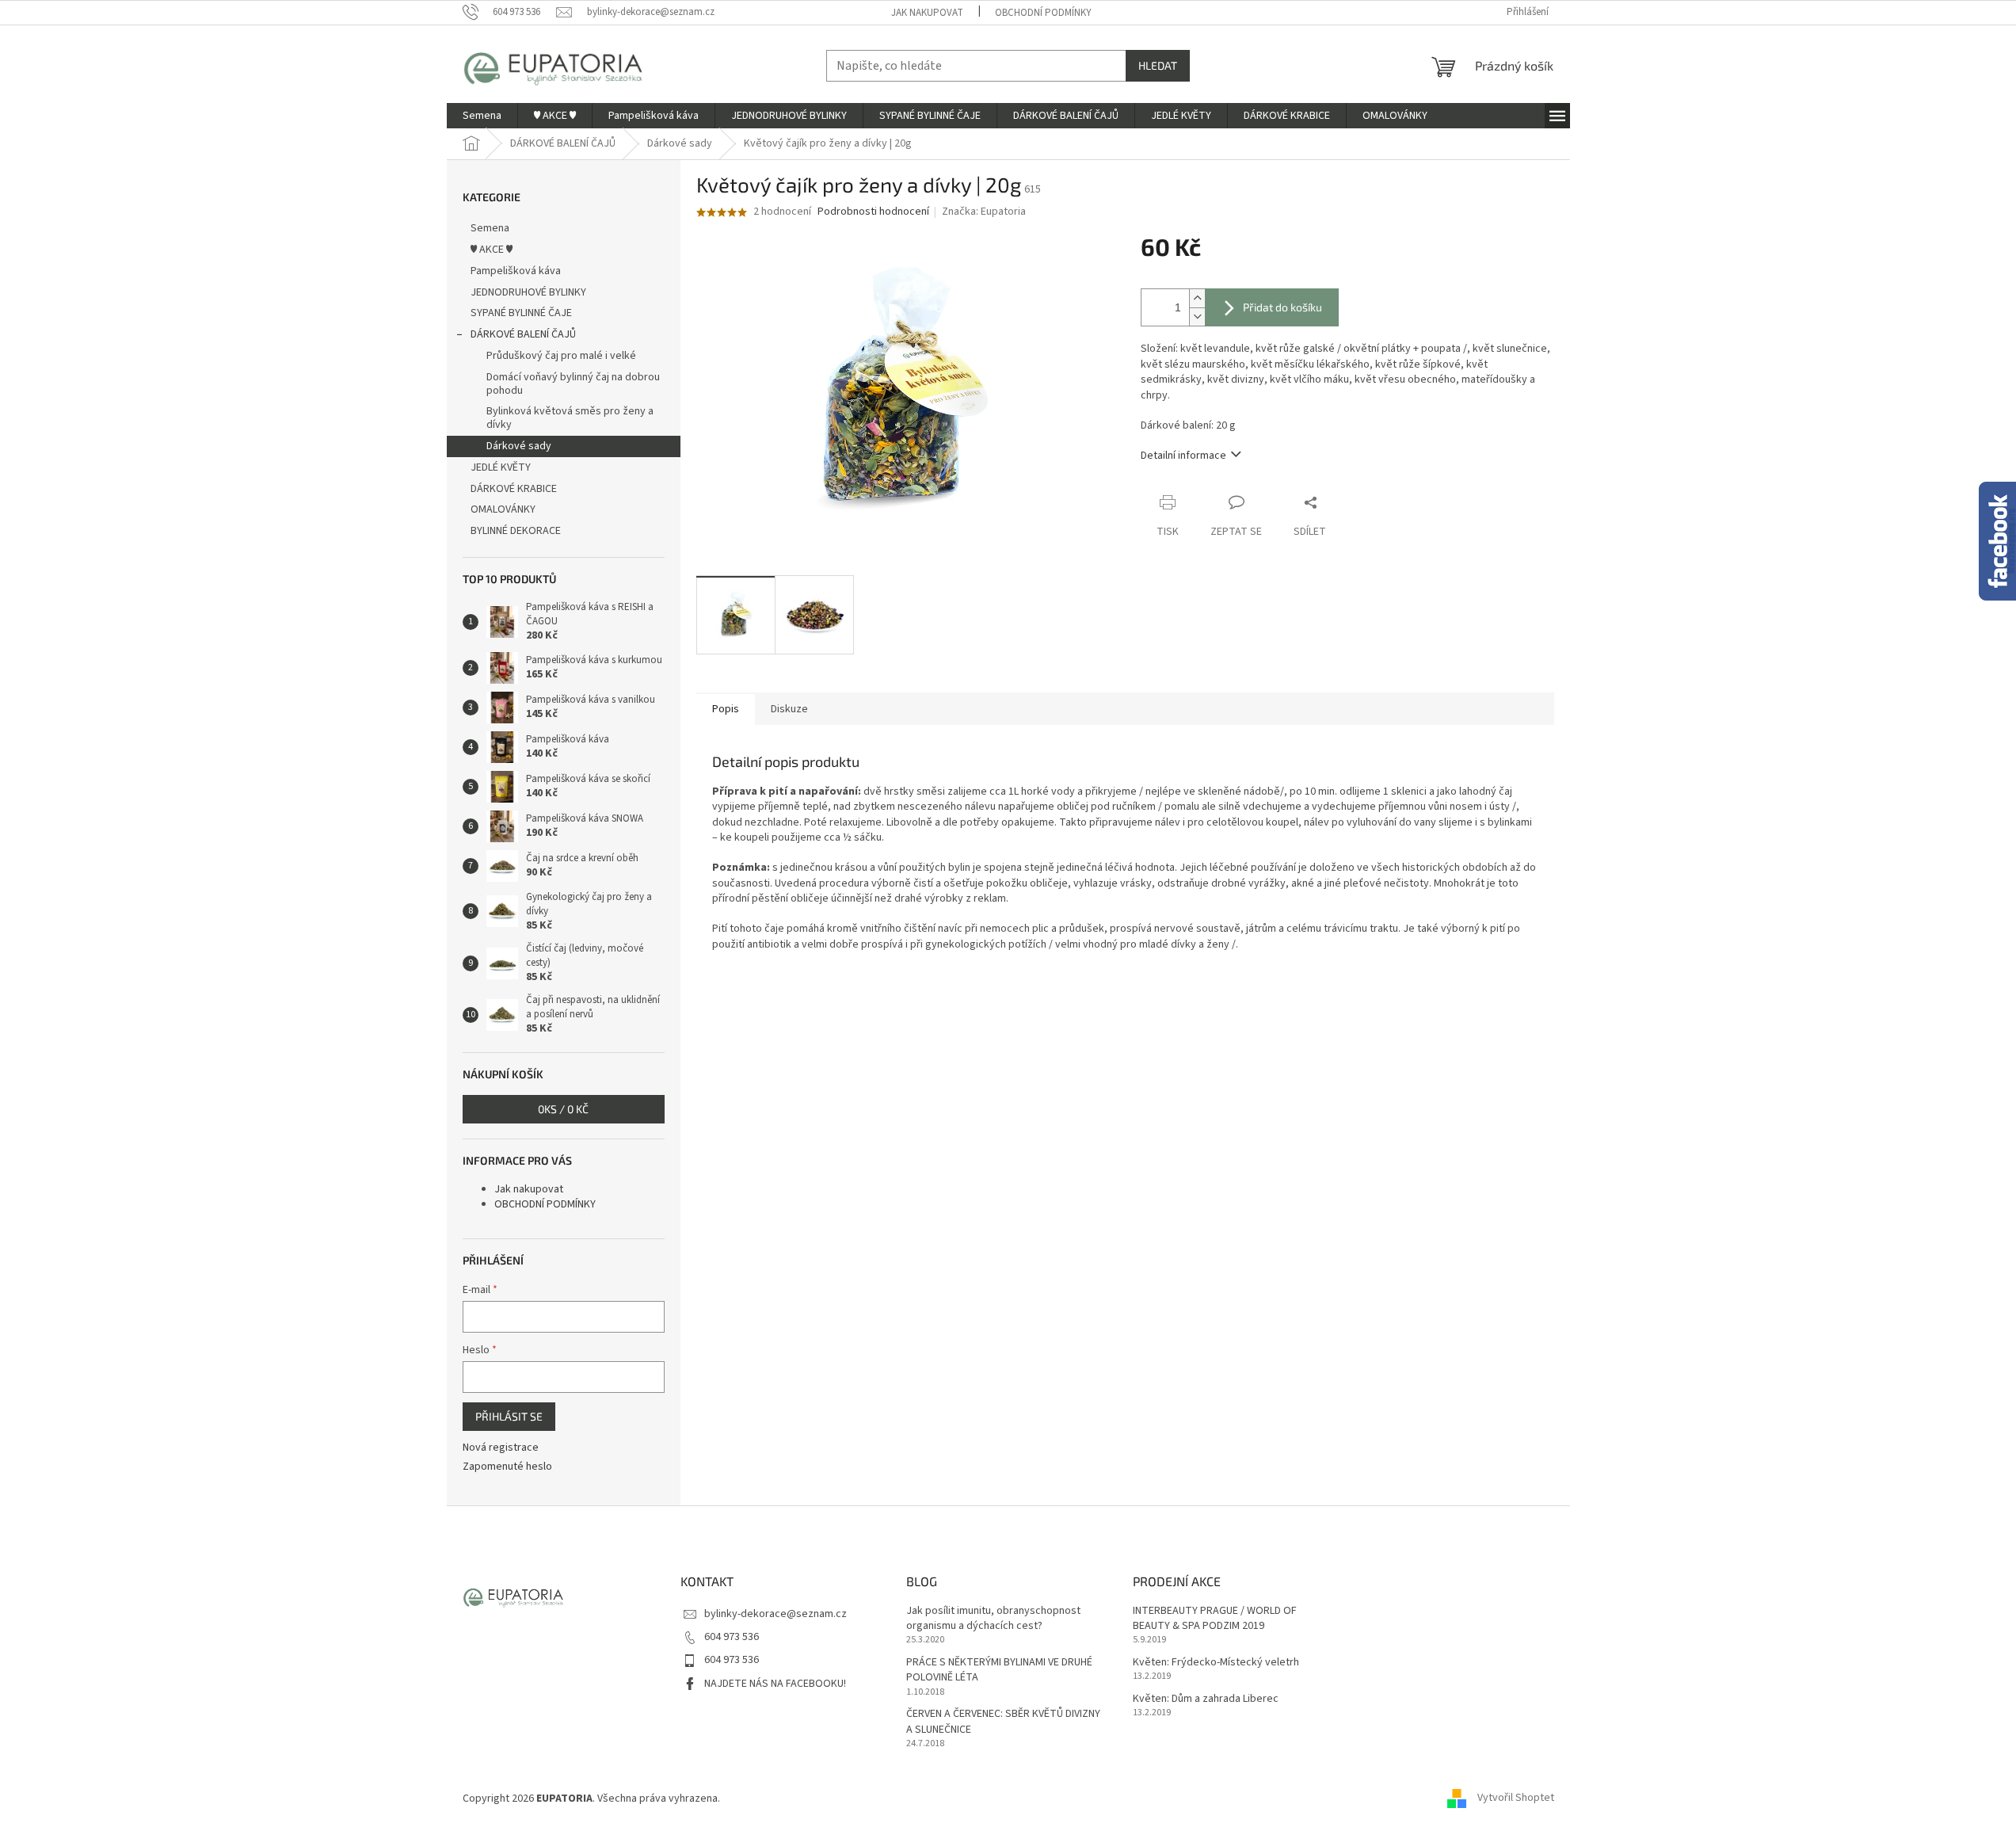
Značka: (984, 212)
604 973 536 (732, 1637)
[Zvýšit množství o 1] (1197, 298)
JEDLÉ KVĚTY (501, 467)
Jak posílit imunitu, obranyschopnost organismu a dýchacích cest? (993, 1619)
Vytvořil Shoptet (1516, 1799)
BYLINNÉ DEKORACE (516, 531)
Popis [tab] (726, 709)
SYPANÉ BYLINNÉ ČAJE (521, 313)
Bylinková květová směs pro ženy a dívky (570, 418)
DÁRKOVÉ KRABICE (514, 489)
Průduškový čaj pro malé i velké (561, 356)
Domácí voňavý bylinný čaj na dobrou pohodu (573, 384)
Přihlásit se (509, 1416)
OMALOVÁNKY (503, 509)
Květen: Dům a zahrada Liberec (1206, 1699)
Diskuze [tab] (789, 709)
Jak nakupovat (927, 13)
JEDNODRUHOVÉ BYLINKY (528, 292)
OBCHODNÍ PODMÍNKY (1043, 13)
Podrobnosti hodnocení (873, 212)
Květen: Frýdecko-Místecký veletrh (1216, 1663)
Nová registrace (501, 1448)
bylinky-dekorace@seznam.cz (776, 1614)
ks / (563, 1109)
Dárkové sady (519, 446)
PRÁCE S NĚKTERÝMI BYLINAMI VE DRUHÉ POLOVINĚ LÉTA (999, 1670)
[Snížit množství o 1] (1197, 317)
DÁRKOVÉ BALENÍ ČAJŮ (523, 334)
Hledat (1158, 65)
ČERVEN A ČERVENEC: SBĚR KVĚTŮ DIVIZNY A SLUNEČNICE (1003, 1722)
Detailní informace (1183, 456)
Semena (490, 228)
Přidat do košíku (1282, 307)
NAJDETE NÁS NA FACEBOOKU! (775, 1684)
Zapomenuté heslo (507, 1467)
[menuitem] (482, 116)
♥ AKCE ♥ (492, 250)
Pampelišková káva (516, 271)
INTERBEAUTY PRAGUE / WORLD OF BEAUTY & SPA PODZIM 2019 (1215, 1619)
